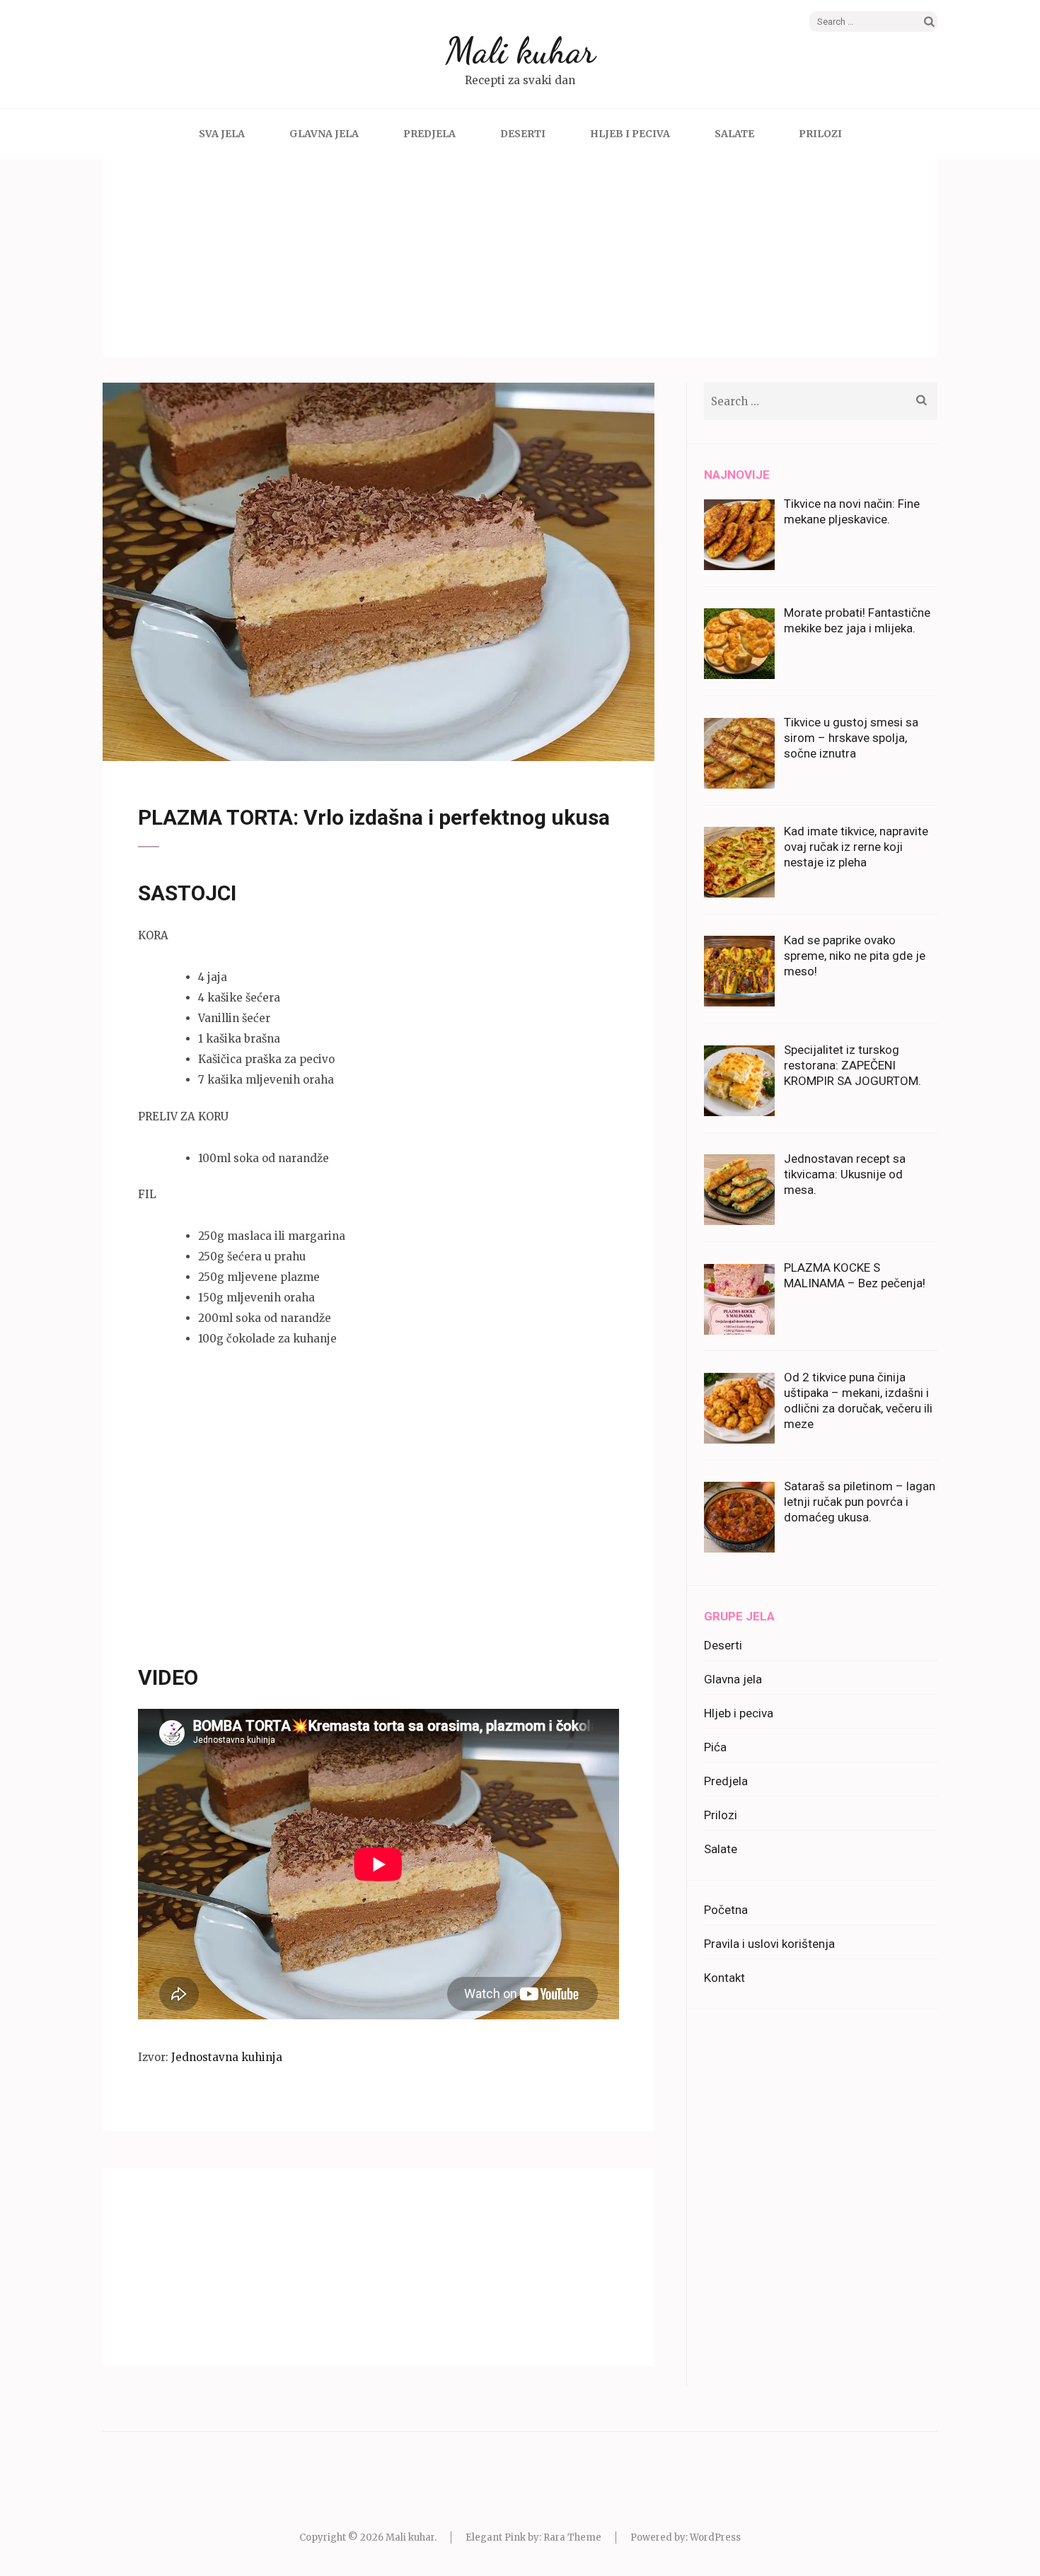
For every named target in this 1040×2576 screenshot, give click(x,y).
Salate (734, 134)
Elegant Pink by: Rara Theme (533, 2537)
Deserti (523, 134)
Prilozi (820, 134)
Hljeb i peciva (630, 134)
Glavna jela (324, 134)
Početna (726, 1910)
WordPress (715, 2537)
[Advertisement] (520, 258)
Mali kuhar (520, 51)
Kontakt (724, 1978)
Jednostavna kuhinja (227, 2057)
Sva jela (222, 134)
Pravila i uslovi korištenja (769, 1944)
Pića (715, 1747)
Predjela (429, 134)
